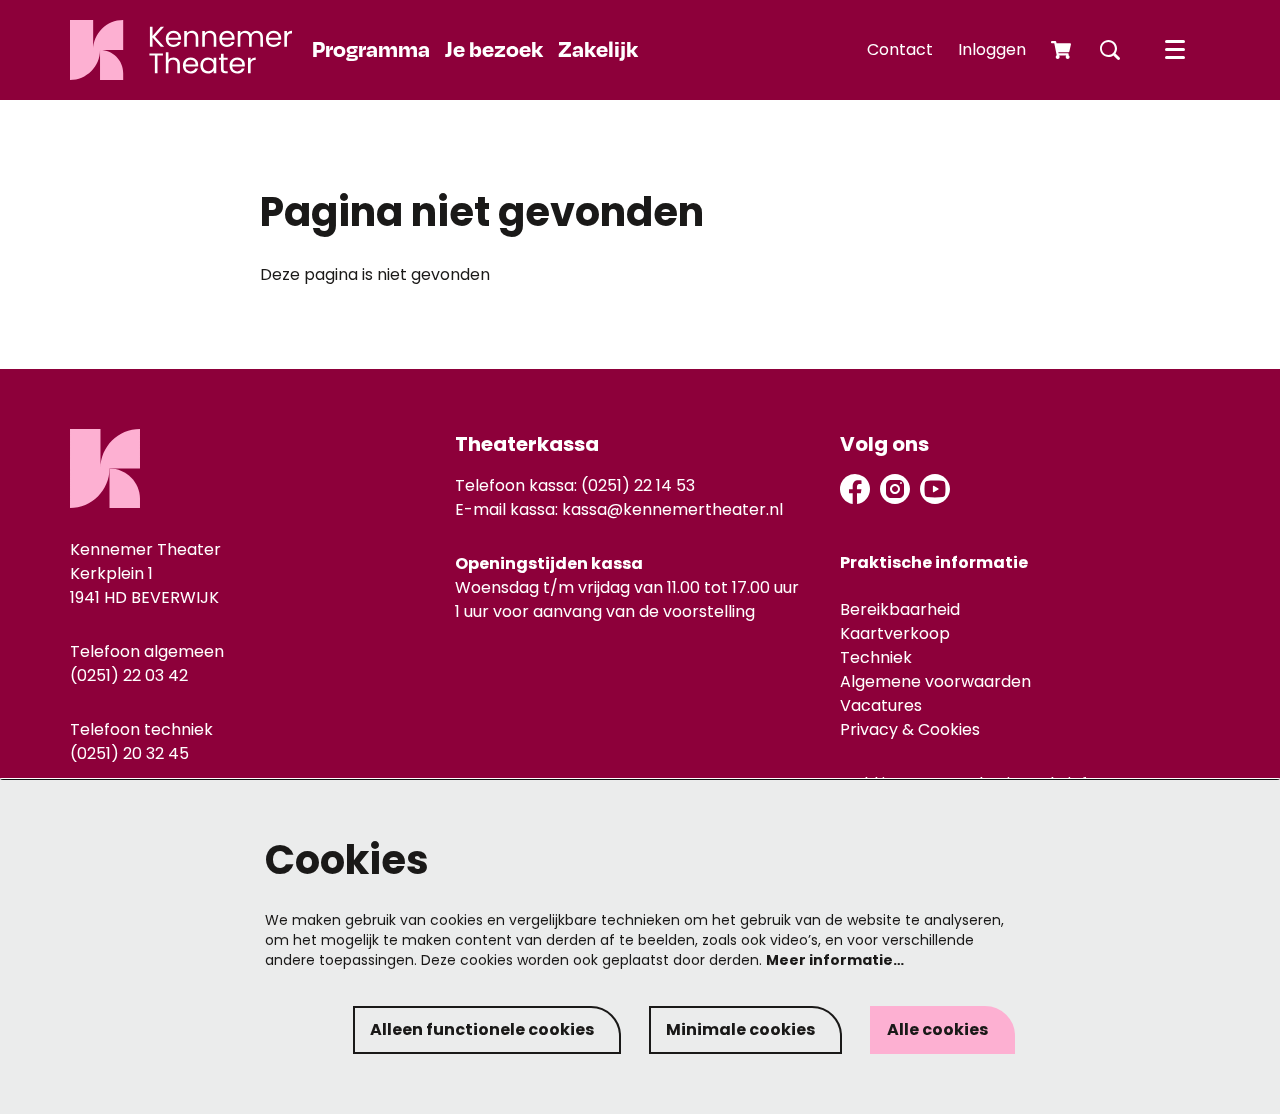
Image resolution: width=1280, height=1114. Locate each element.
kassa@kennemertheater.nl (672, 509)
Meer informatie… (835, 960)
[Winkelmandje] (1063, 50)
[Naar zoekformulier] (1110, 50)
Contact (900, 49)
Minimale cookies (740, 1029)
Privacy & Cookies (910, 729)
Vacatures (881, 705)
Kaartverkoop (895, 633)
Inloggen (992, 49)
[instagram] (895, 489)
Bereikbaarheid (900, 609)
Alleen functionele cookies (482, 1029)
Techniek (876, 657)
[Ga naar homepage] (181, 50)
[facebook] (855, 489)
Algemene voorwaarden (935, 681)
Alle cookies (937, 1029)
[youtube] (935, 489)
